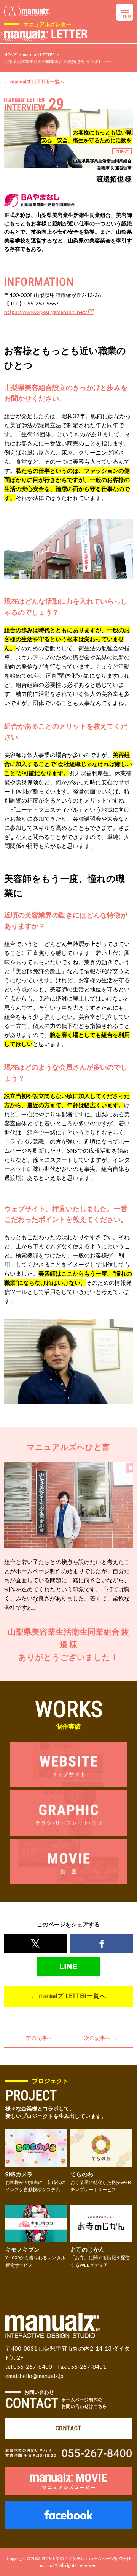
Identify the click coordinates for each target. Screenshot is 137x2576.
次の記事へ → (101, 2038)
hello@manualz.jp (42, 2376)
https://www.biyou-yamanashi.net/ (46, 312)
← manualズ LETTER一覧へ (34, 82)
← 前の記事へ (36, 2038)
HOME (10, 54)
